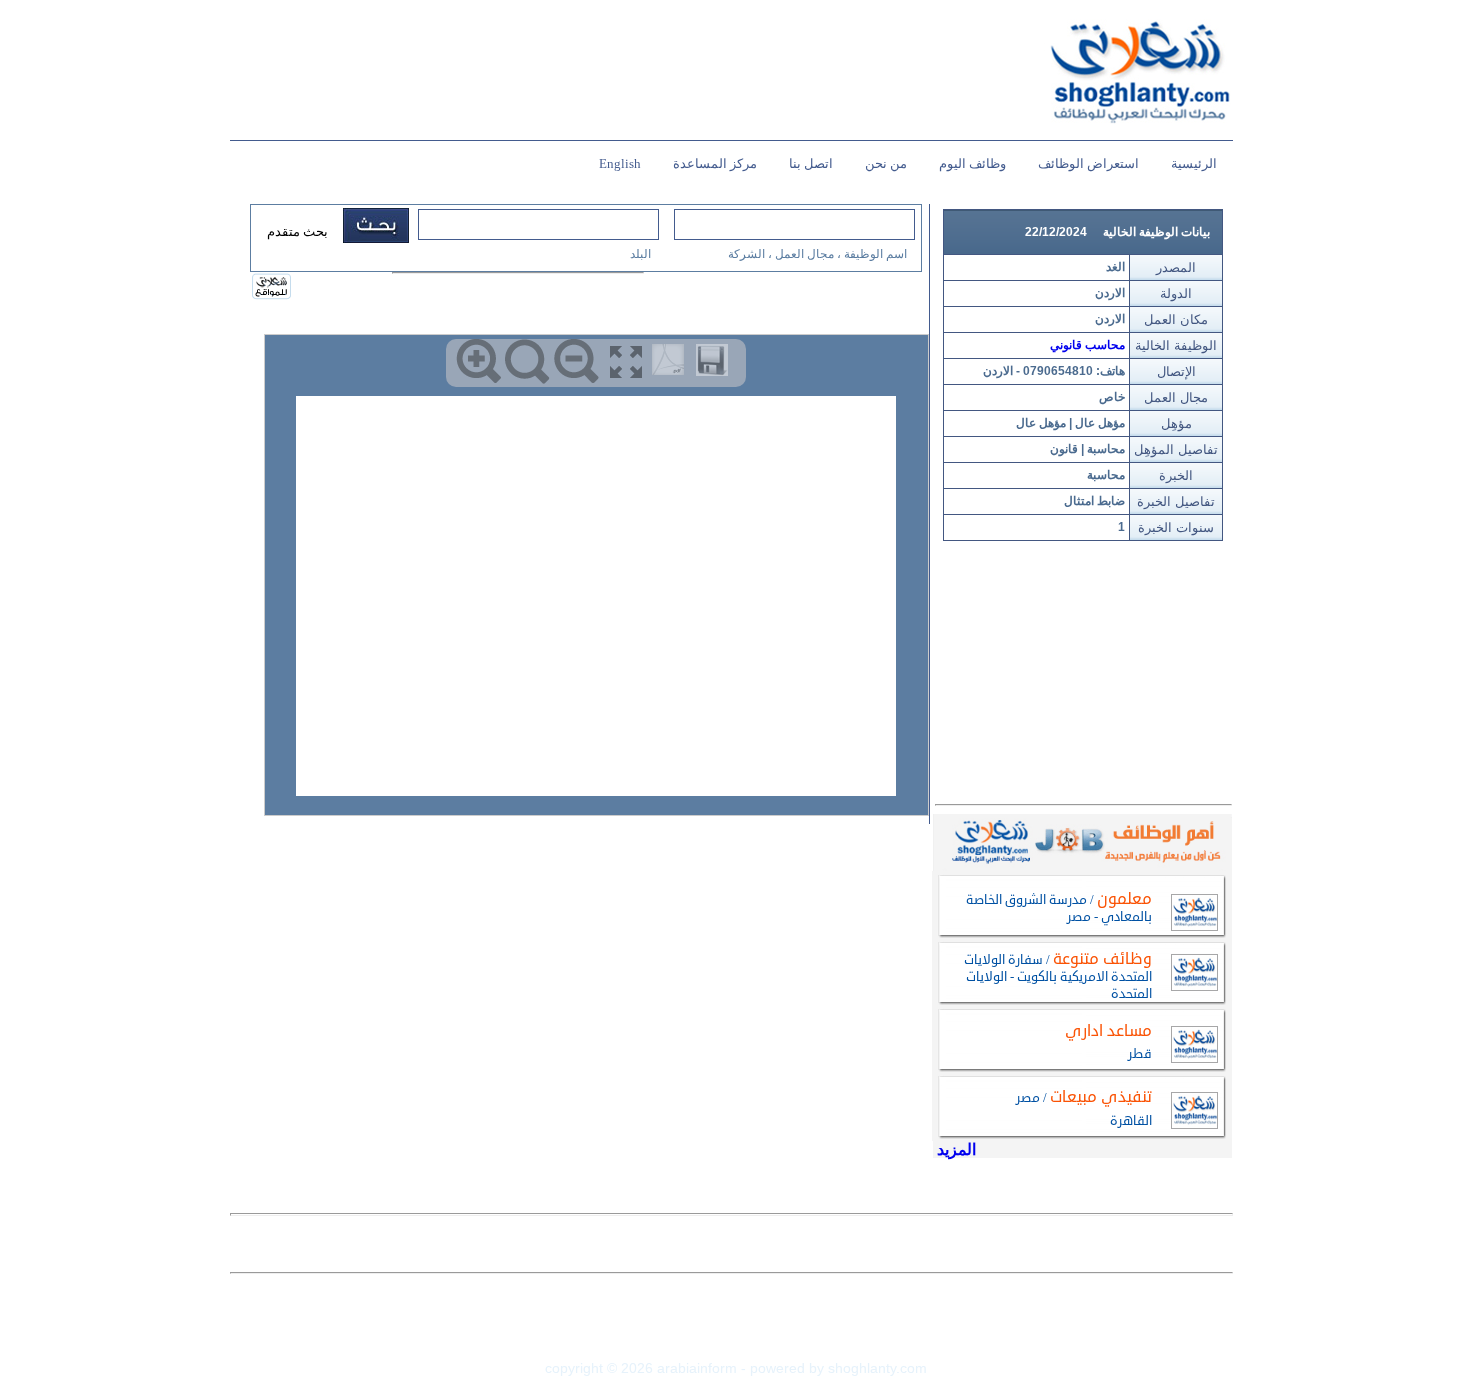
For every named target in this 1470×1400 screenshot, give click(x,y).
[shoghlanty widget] (272, 288)
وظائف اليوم (972, 163)
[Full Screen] (625, 361)
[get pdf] (672, 364)
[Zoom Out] (576, 361)
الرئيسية (1194, 163)
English (620, 163)
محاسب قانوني (1087, 345)
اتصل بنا (811, 163)
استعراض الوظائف (1088, 163)
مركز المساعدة (715, 163)
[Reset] (527, 361)
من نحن (886, 163)
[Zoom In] (478, 361)
